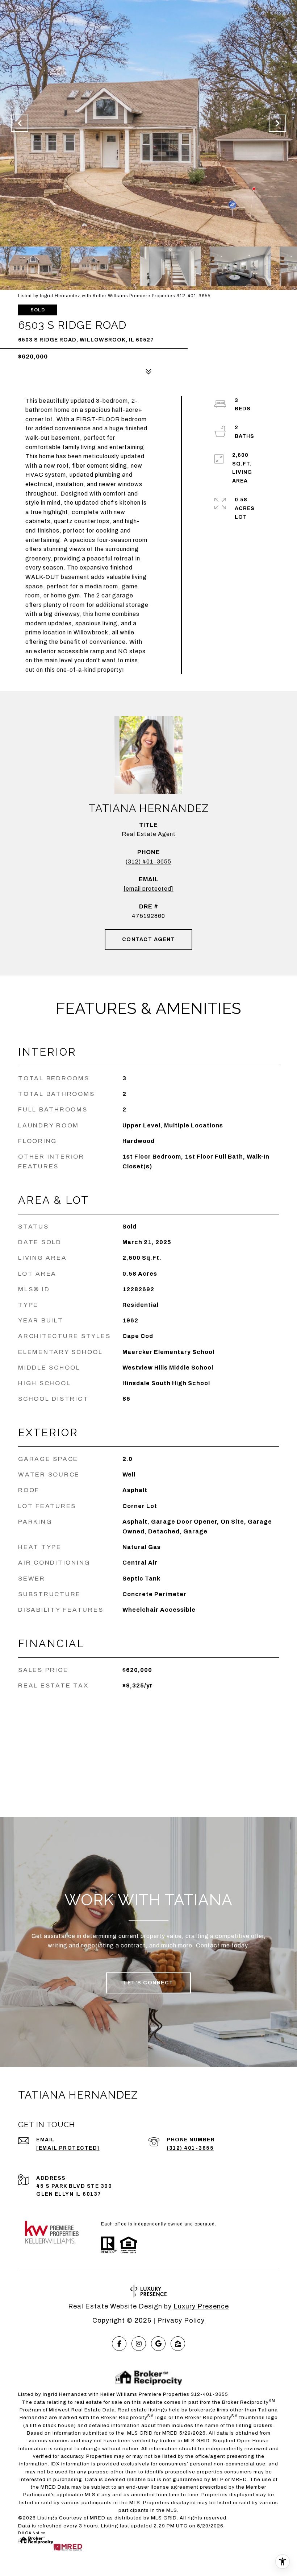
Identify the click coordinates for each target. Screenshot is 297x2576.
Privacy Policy (181, 2320)
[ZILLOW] (178, 2344)
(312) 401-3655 (148, 862)
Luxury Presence (201, 2306)
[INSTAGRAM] (139, 2344)
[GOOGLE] (158, 2344)
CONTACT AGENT (149, 939)
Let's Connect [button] (148, 1983)
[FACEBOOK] (119, 2344)
